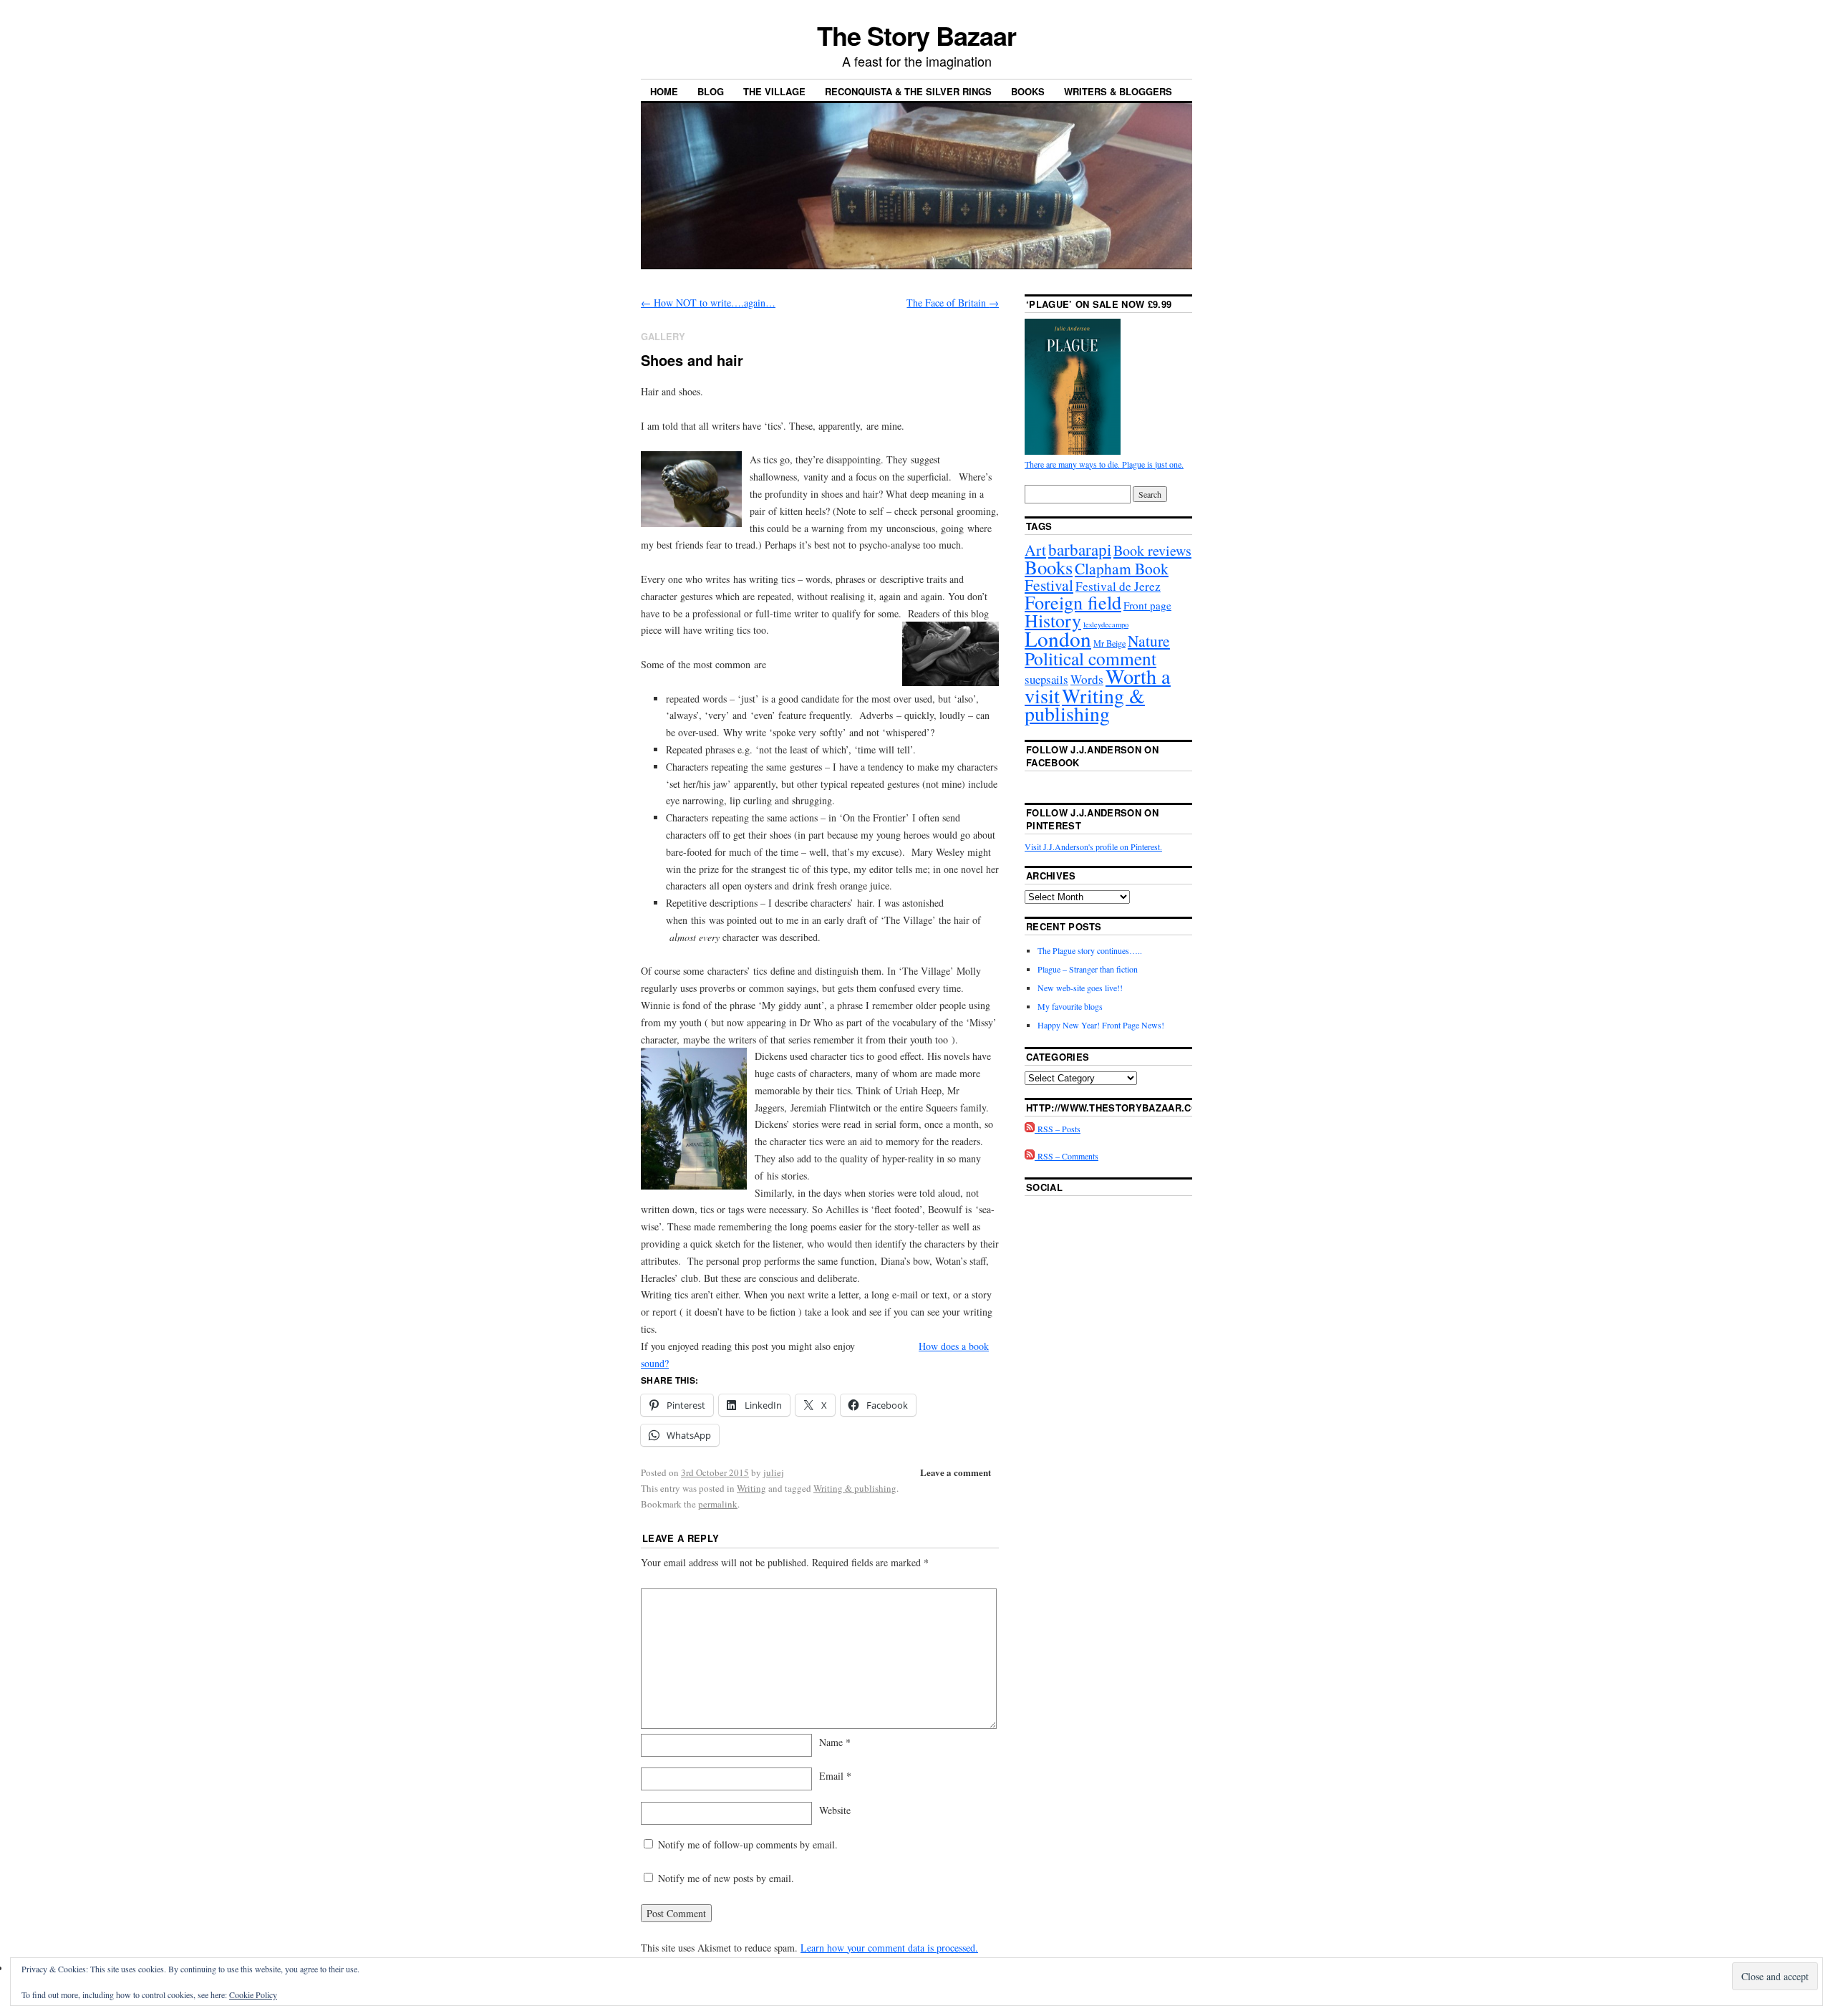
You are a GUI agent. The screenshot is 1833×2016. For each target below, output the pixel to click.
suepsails (1046, 679)
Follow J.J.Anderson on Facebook (1092, 756)
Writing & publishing (855, 1488)
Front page (1147, 605)
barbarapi (1080, 549)
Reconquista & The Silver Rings (908, 91)
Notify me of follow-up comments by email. (748, 1844)
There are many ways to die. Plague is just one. (1104, 464)
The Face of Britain (953, 303)
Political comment (1090, 658)
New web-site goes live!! (1080, 988)
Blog (711, 91)
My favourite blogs (1070, 1006)
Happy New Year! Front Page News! (1101, 1025)
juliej (774, 1472)
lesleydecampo (1106, 624)
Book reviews (1152, 550)
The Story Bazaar (916, 35)
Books (1028, 91)
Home (664, 91)
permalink (718, 1504)
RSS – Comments (1067, 1156)
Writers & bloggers (1118, 91)
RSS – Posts (1058, 1129)
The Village (774, 91)
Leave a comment (956, 1472)
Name (835, 1742)
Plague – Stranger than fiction (1088, 969)
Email (835, 1776)
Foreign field (1073, 602)
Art (1035, 550)
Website (835, 1810)
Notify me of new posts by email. (726, 1878)
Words (1087, 679)
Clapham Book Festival (1097, 577)
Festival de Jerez (1118, 586)
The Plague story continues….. (1090, 950)
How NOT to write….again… (708, 303)
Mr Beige (1109, 643)
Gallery (663, 336)
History (1053, 620)
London (1058, 638)
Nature (1149, 641)
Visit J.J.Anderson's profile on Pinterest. (1093, 847)
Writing (751, 1488)
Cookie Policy (253, 1995)
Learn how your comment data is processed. (889, 1948)
